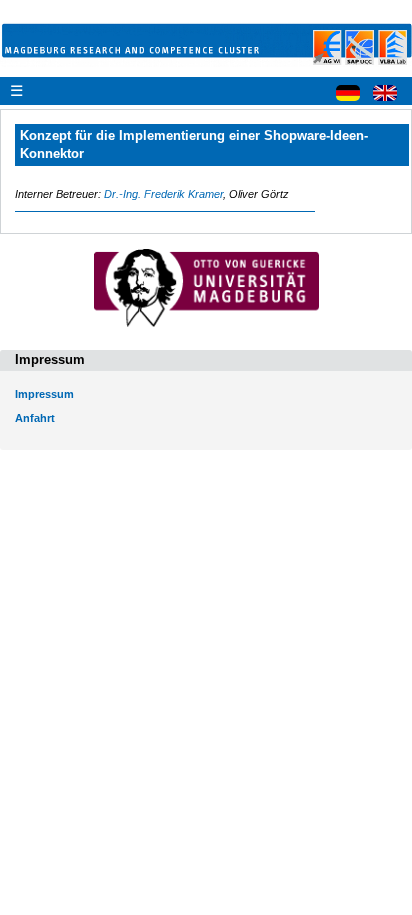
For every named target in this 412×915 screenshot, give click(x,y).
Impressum (44, 394)
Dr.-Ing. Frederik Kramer (163, 194)
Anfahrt (35, 418)
